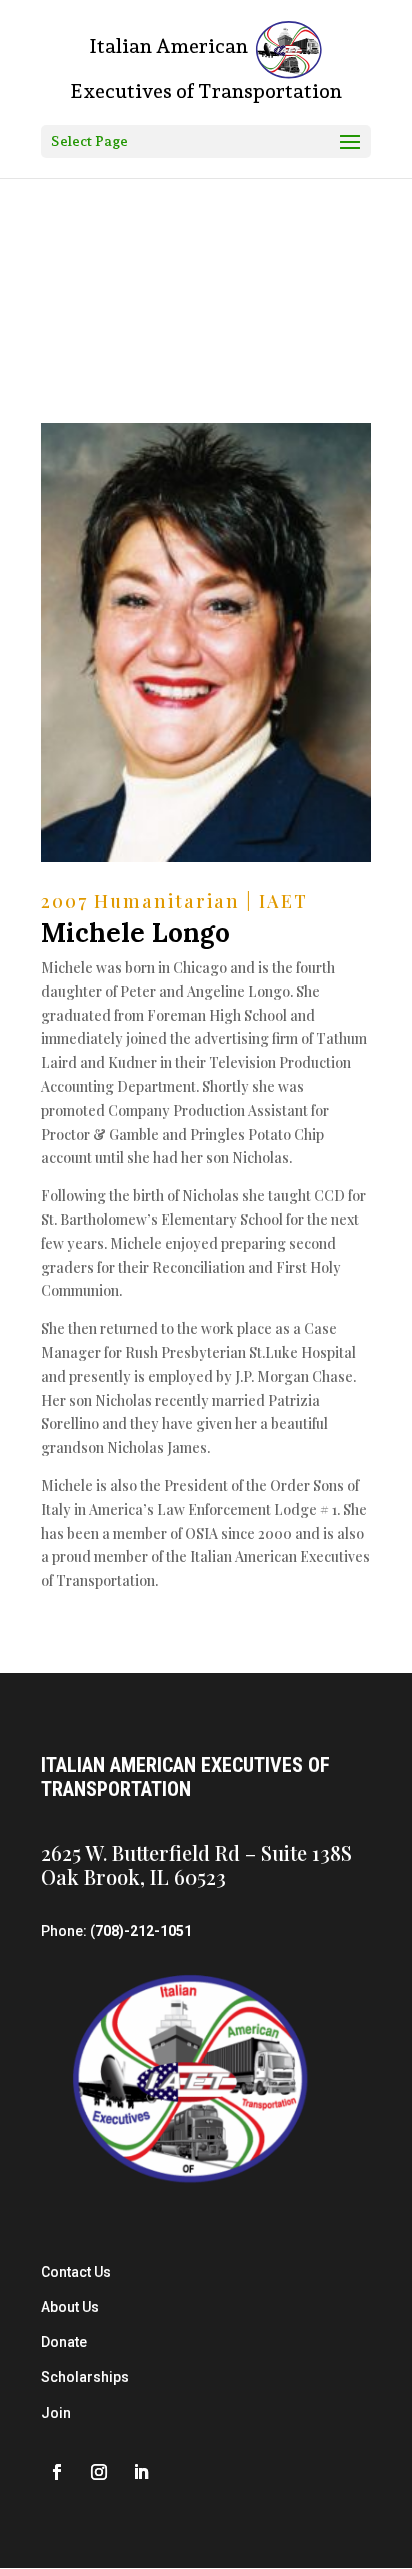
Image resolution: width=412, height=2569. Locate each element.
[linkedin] (141, 2472)
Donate (64, 2342)
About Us (70, 2307)
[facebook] (57, 2472)
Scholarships (85, 2377)
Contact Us (76, 2272)
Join (56, 2413)
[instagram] (99, 2472)
